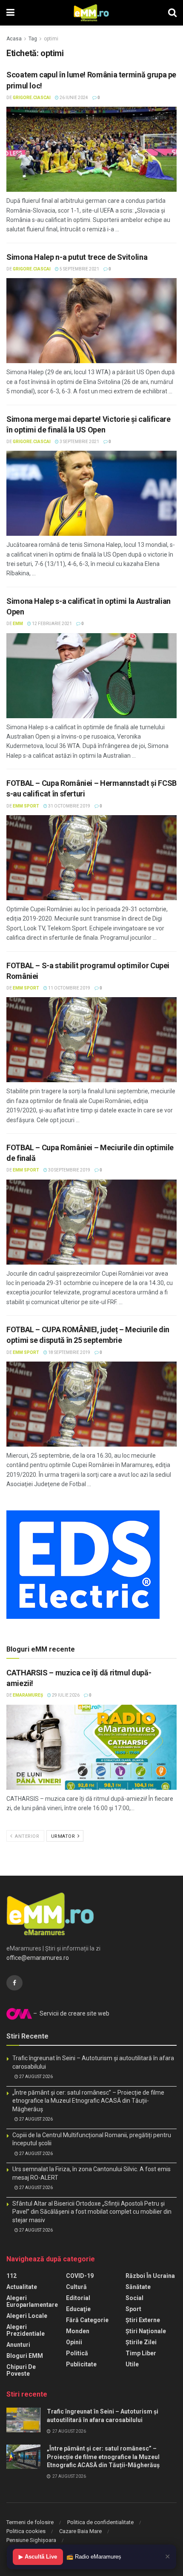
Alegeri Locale (27, 2316)
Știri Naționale (146, 2331)
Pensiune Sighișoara (31, 2540)
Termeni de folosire (30, 2522)
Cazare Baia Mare (80, 2531)
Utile (132, 2364)
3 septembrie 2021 (79, 442)
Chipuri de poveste (21, 2370)
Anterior (27, 1836)
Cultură (76, 2287)
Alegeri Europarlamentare (32, 2301)
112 (11, 2276)
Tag (33, 39)
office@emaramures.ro (38, 1958)
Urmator (64, 1836)
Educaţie (78, 2309)
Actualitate (22, 2287)
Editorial (78, 2298)
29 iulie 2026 (65, 1695)
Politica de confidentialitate (100, 2522)
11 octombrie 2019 (69, 988)
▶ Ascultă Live (38, 2557)
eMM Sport (26, 806)
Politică (77, 2353)
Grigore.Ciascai (32, 98)
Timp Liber (141, 2353)
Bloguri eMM (25, 2356)
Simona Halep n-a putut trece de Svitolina (77, 257)
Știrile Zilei (141, 2342)
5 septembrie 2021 (79, 269)
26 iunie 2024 (73, 98)
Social (134, 2298)
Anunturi (18, 2345)
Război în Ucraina (150, 2276)
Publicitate (81, 2364)
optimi (51, 39)
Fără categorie (87, 2320)
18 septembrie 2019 (69, 1352)
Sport (133, 2309)
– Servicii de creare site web (71, 2013)
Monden (78, 2331)
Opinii (74, 2342)
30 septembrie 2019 (69, 1170)
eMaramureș (28, 1695)
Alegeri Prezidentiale (26, 2330)
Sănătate (138, 2287)
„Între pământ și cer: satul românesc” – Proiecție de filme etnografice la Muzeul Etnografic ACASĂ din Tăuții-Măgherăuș (88, 2101)
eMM (18, 624)
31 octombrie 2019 (69, 806)
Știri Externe (143, 2320)
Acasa (14, 39)
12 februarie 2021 (51, 624)
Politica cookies (26, 2531)
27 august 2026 (36, 2077)
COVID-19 (80, 2276)
